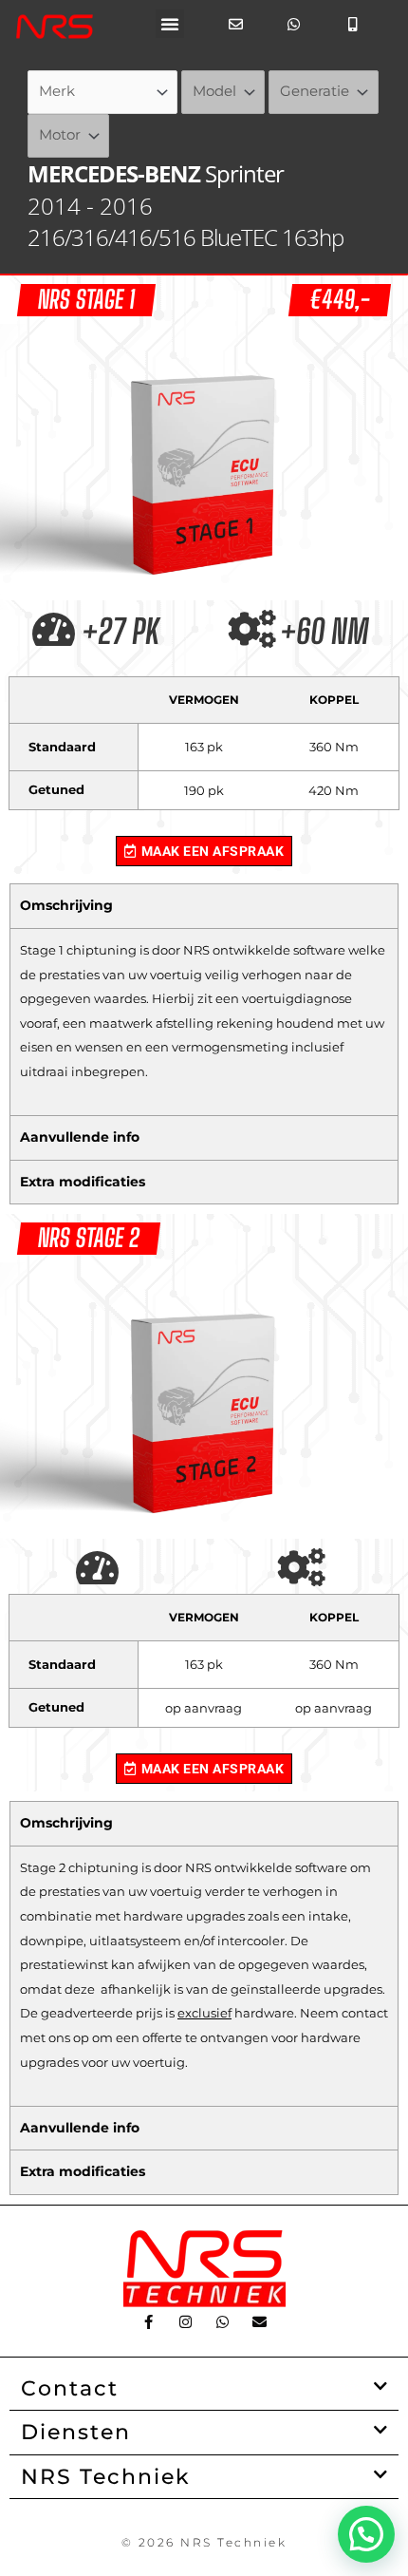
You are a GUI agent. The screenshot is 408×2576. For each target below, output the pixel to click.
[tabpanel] (204, 1022)
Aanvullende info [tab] (80, 1137)
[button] (170, 24)
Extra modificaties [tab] (83, 1182)
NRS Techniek (106, 2476)
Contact (70, 2388)
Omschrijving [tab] (66, 905)
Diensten (76, 2432)
